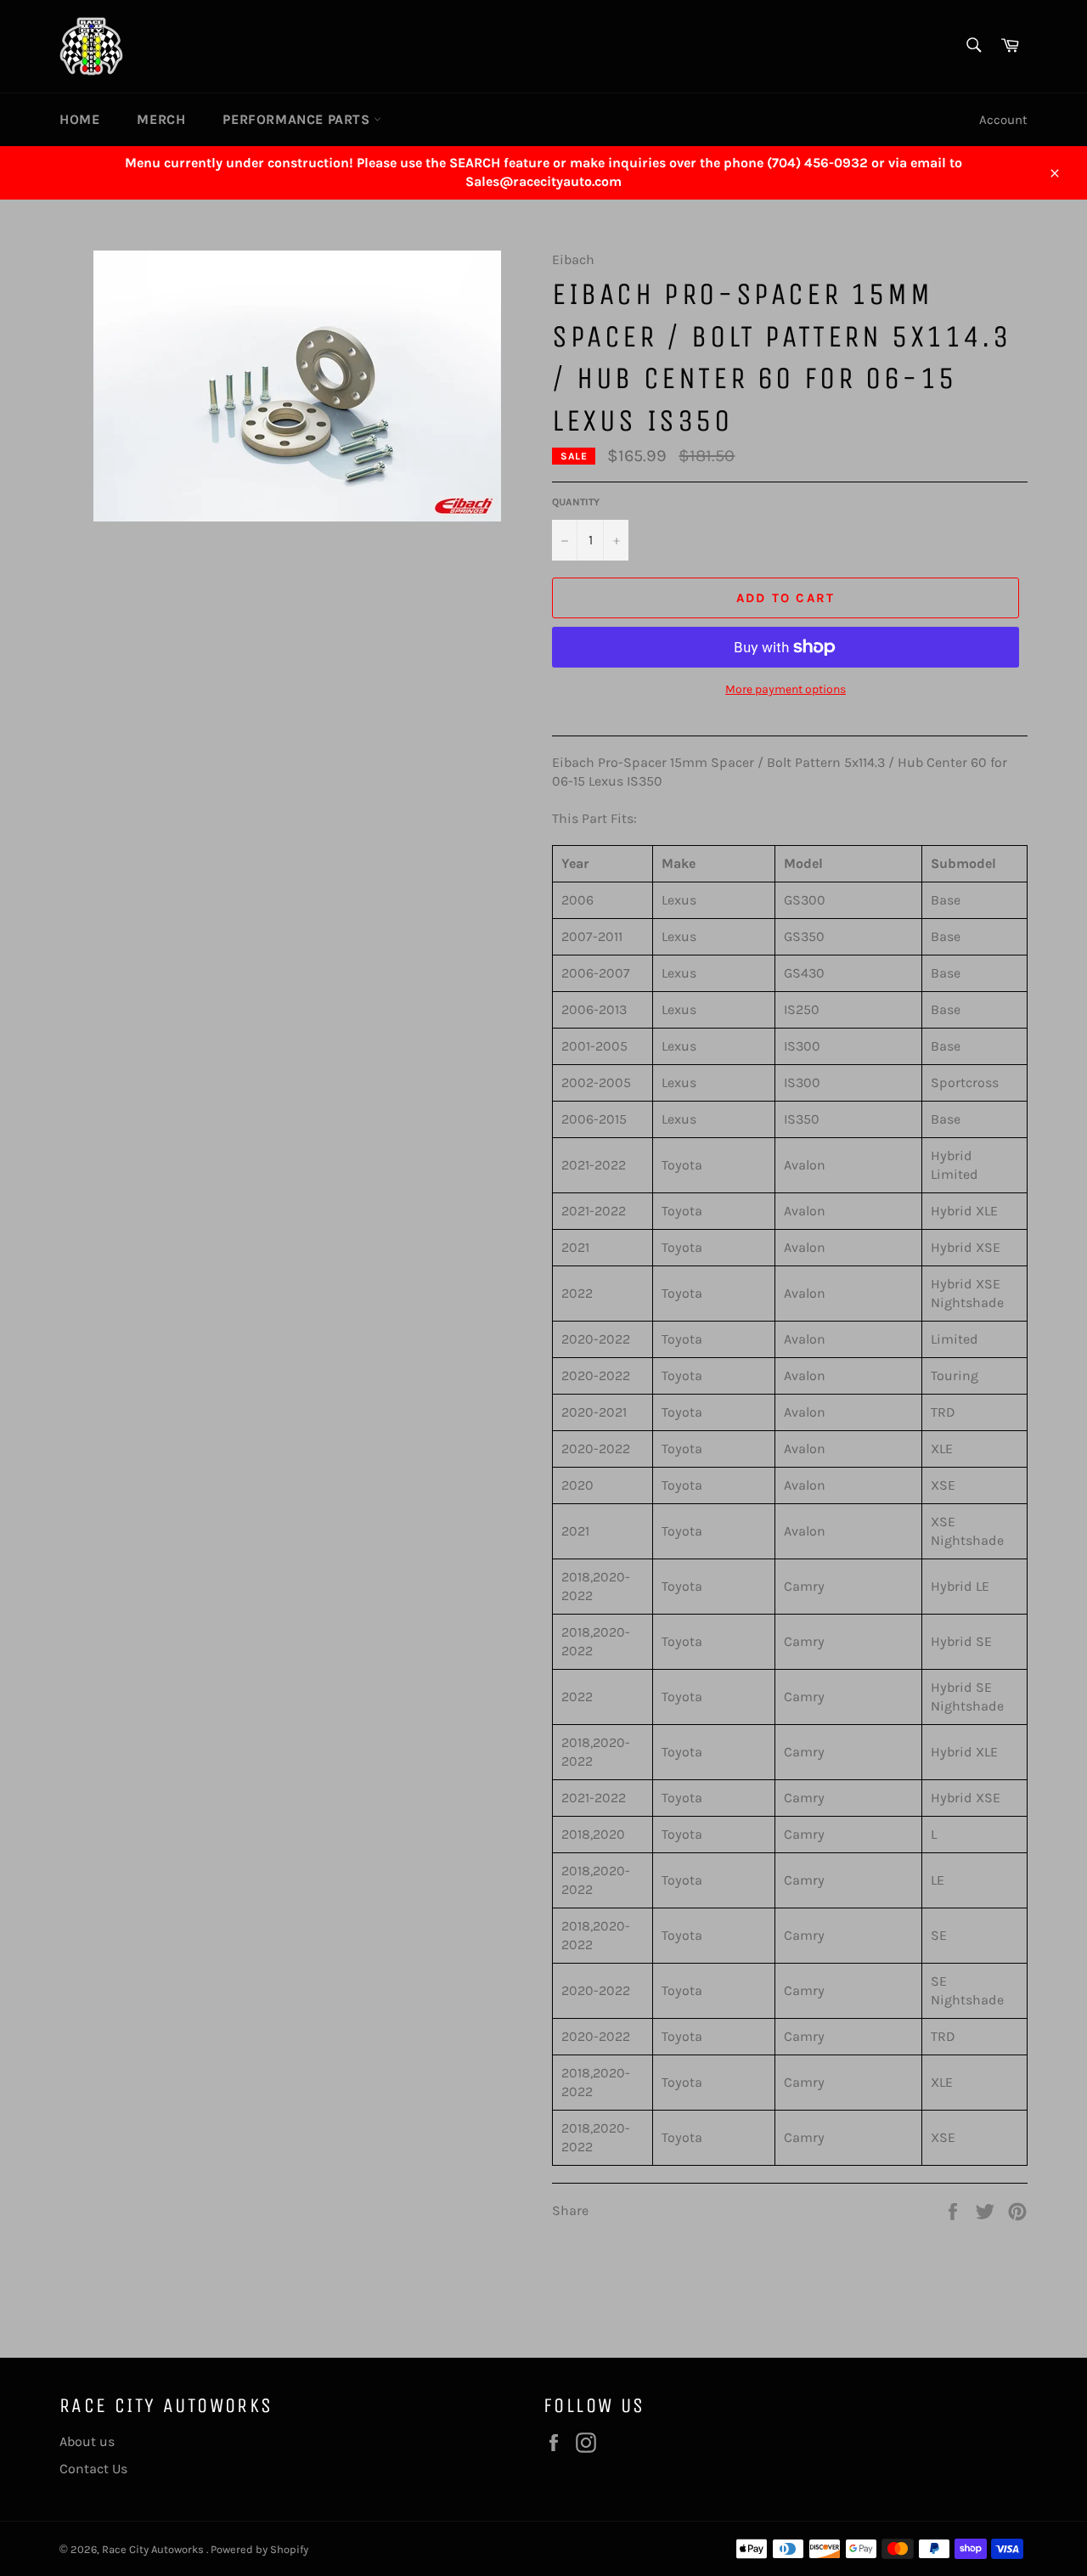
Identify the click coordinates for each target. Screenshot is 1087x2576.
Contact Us (93, 2469)
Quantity (576, 502)
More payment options (786, 689)
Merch (161, 119)
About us (87, 2441)
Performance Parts (298, 119)
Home (79, 119)
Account (1003, 120)
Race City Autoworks (154, 2549)
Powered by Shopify (259, 2549)
